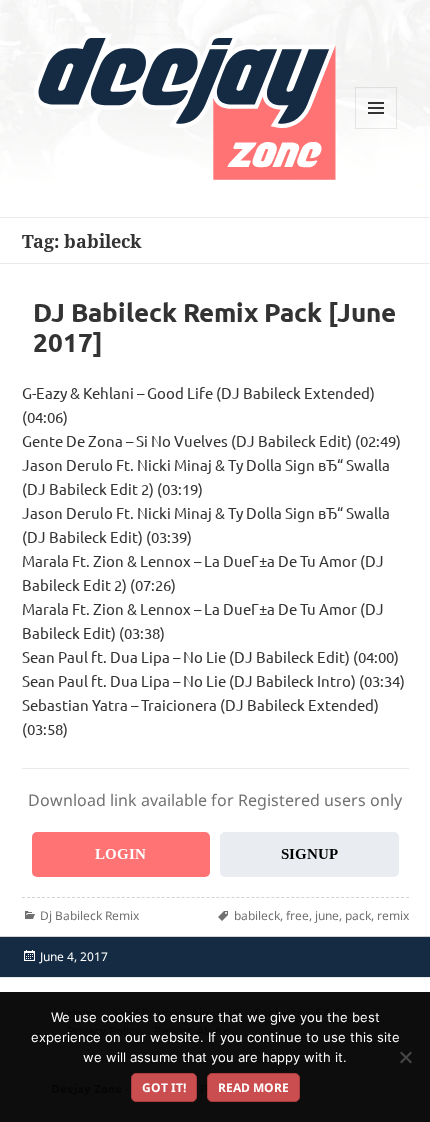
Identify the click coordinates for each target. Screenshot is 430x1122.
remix (393, 915)
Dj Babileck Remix (89, 915)
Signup (309, 854)
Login (120, 854)
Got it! (164, 1087)
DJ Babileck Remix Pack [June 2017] (214, 326)
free (297, 915)
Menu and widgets (376, 128)
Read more (253, 1087)
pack (358, 915)
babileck (257, 915)
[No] (405, 1057)
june (327, 915)
